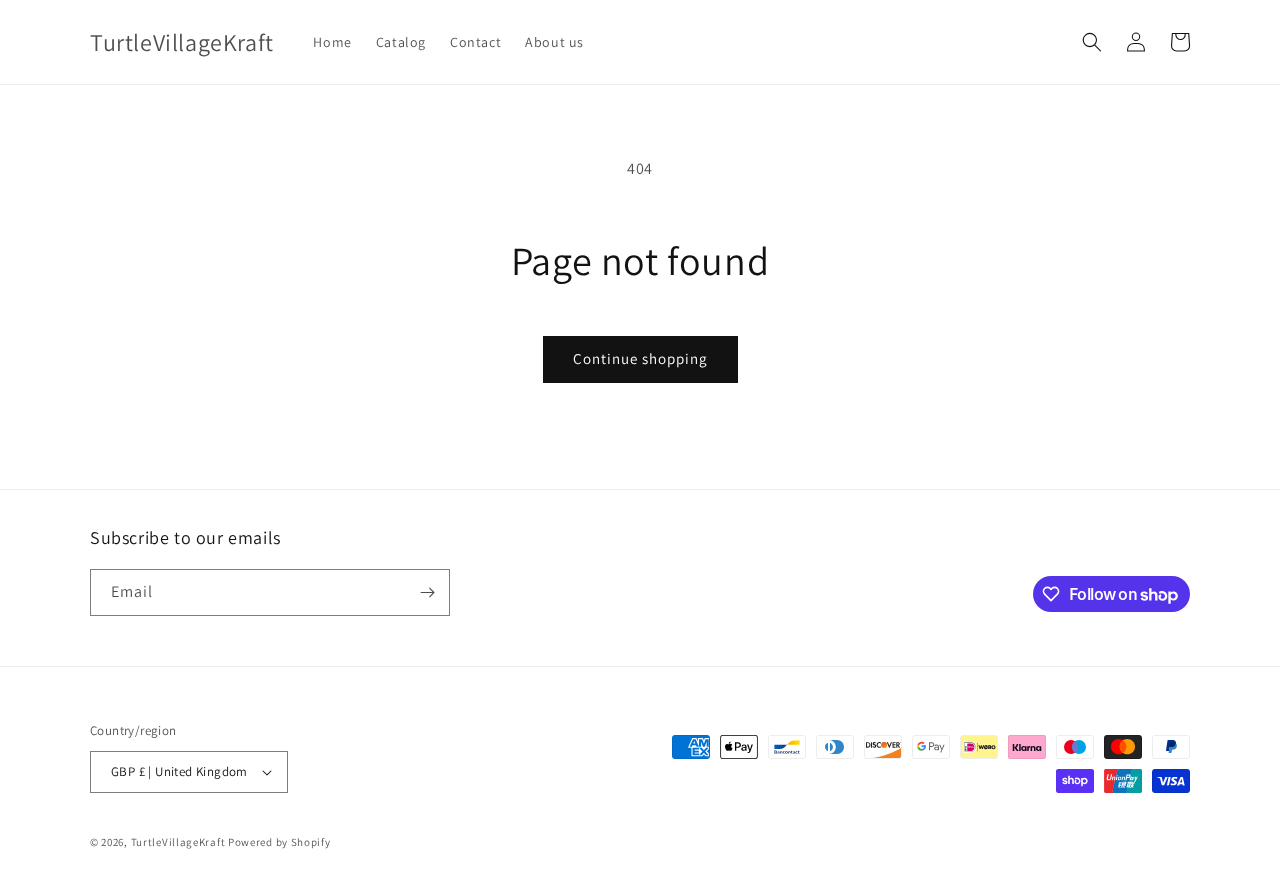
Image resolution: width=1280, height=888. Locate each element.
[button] (1092, 42)
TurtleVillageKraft (178, 842)
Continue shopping (640, 358)
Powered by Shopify (279, 842)
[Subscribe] (427, 592)
